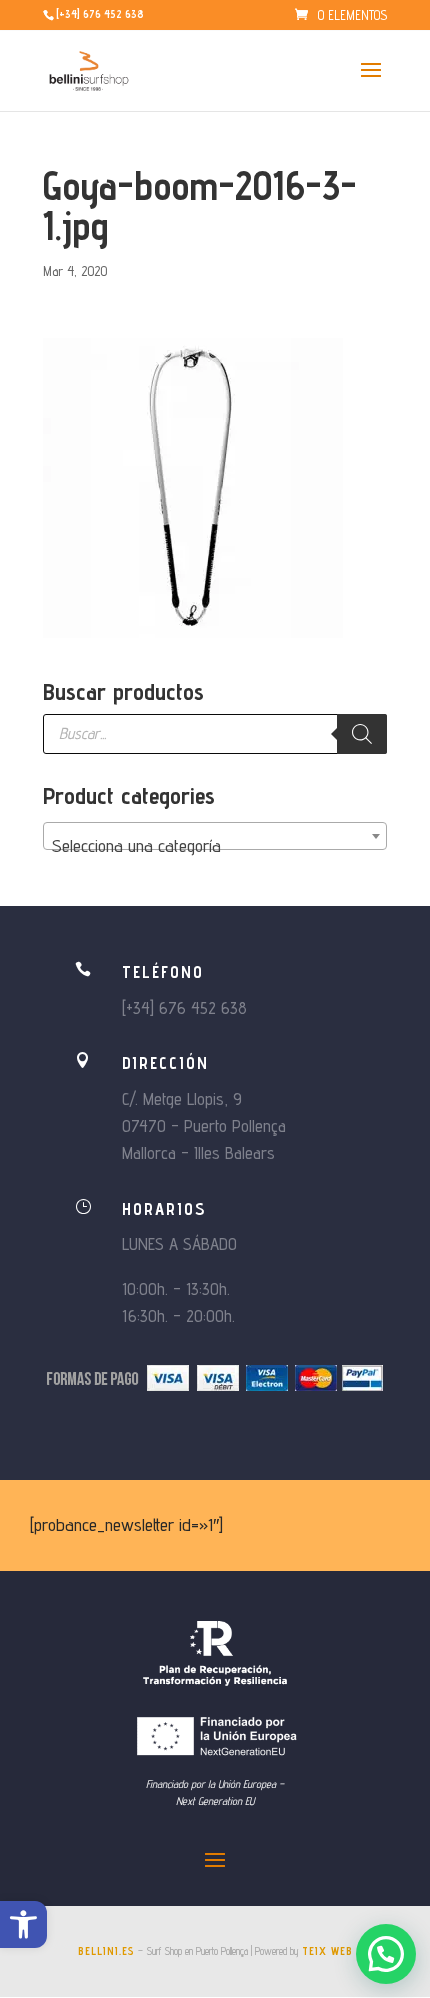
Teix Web (327, 1951)
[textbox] (215, 846)
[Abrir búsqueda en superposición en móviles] (215, 734)
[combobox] (215, 836)
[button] (23, 1924)
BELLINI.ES (106, 1951)
